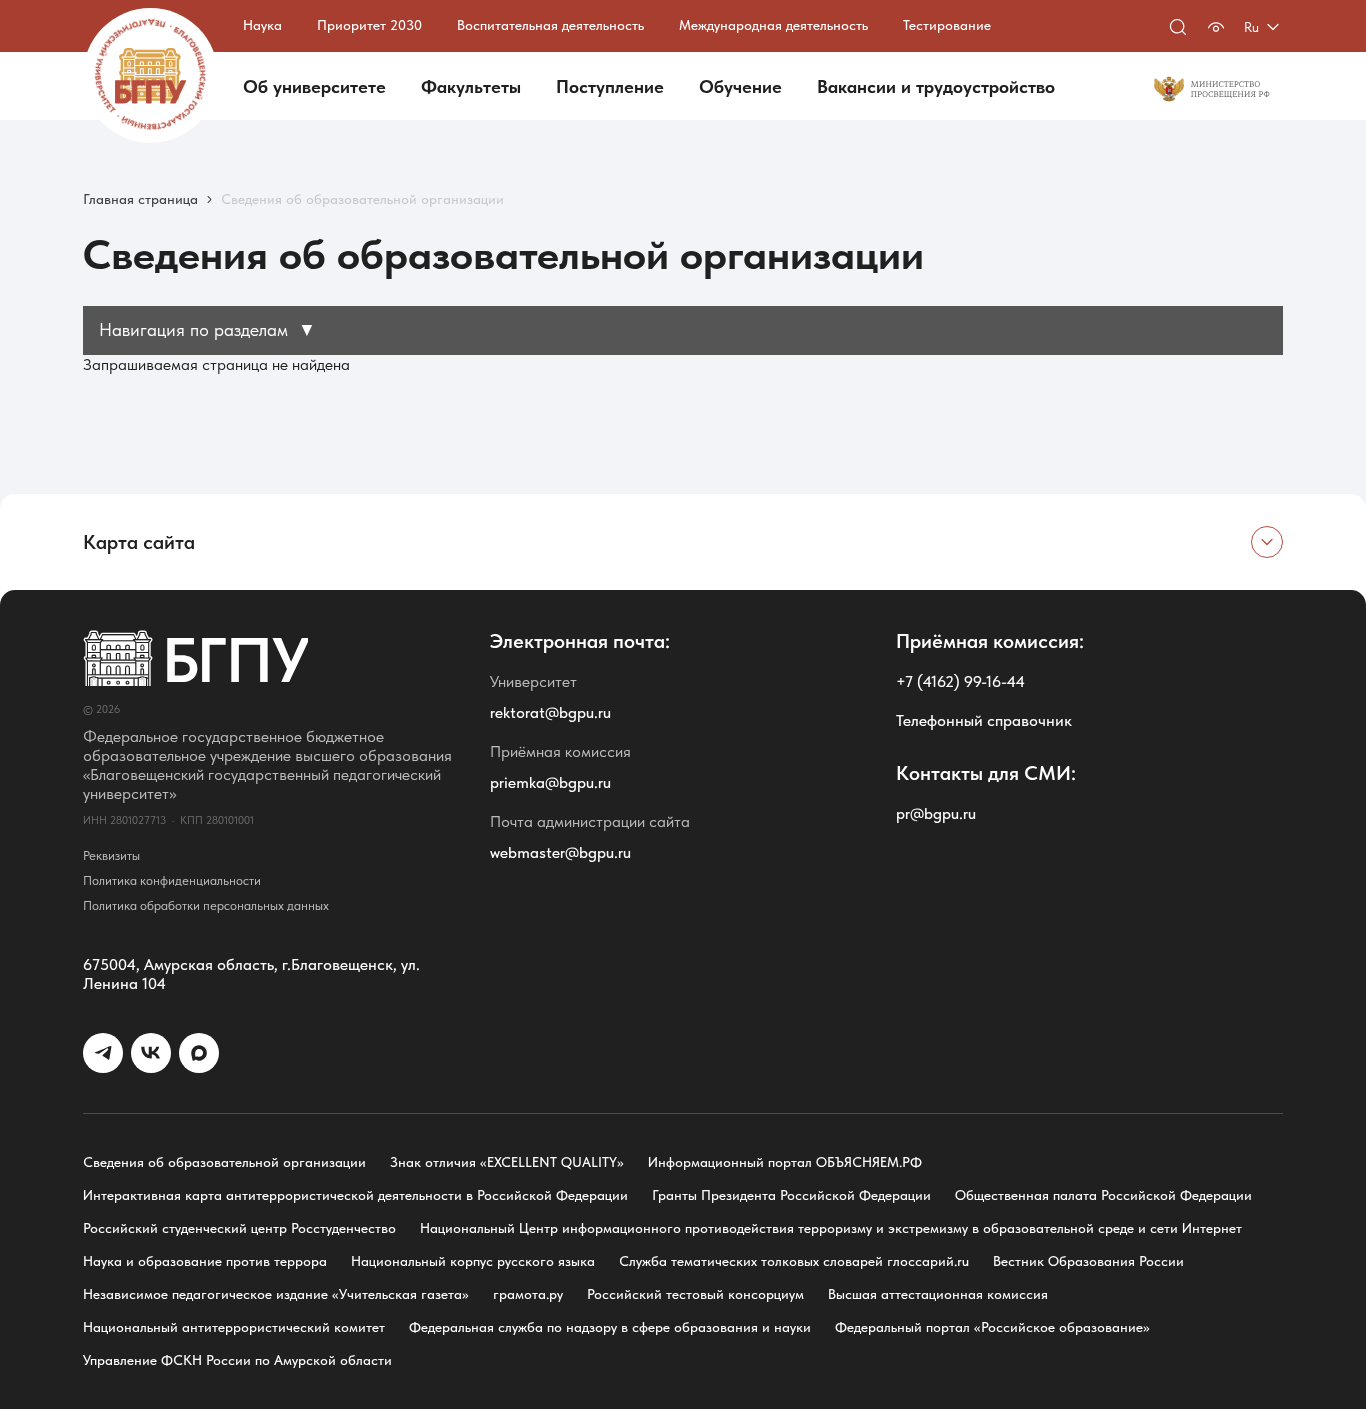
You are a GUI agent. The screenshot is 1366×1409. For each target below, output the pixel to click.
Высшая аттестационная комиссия (938, 1294)
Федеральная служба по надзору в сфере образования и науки (610, 1327)
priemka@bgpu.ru (550, 782)
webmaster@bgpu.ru (560, 852)
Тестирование (947, 25)
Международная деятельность (773, 25)
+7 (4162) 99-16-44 (960, 681)
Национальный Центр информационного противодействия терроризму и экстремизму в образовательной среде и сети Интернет (831, 1228)
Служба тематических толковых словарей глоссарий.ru (794, 1261)
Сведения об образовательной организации (224, 1162)
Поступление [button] (610, 86)
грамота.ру (528, 1294)
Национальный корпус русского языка (473, 1261)
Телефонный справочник (984, 720)
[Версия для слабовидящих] (1216, 27)
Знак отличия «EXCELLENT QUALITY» (507, 1162)
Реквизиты (111, 855)
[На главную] (150, 75)
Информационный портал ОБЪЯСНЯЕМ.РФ (785, 1162)
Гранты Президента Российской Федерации (791, 1195)
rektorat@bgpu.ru (550, 712)
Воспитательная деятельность (550, 25)
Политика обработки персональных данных (206, 905)
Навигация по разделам (207, 329)
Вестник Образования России (1088, 1261)
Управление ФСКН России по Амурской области (237, 1360)
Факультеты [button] (471, 86)
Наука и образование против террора (205, 1261)
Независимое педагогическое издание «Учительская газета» (276, 1294)
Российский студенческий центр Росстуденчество (239, 1228)
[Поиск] (1178, 27)
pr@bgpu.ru (936, 813)
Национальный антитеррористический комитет (234, 1327)
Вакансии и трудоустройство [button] (936, 86)
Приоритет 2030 (369, 25)
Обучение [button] (740, 86)
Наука (262, 25)
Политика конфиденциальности (172, 880)
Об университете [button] (314, 86)
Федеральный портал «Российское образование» (992, 1327)
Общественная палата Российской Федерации (1103, 1195)
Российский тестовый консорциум (695, 1294)
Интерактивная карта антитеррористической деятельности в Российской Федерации (355, 1195)
